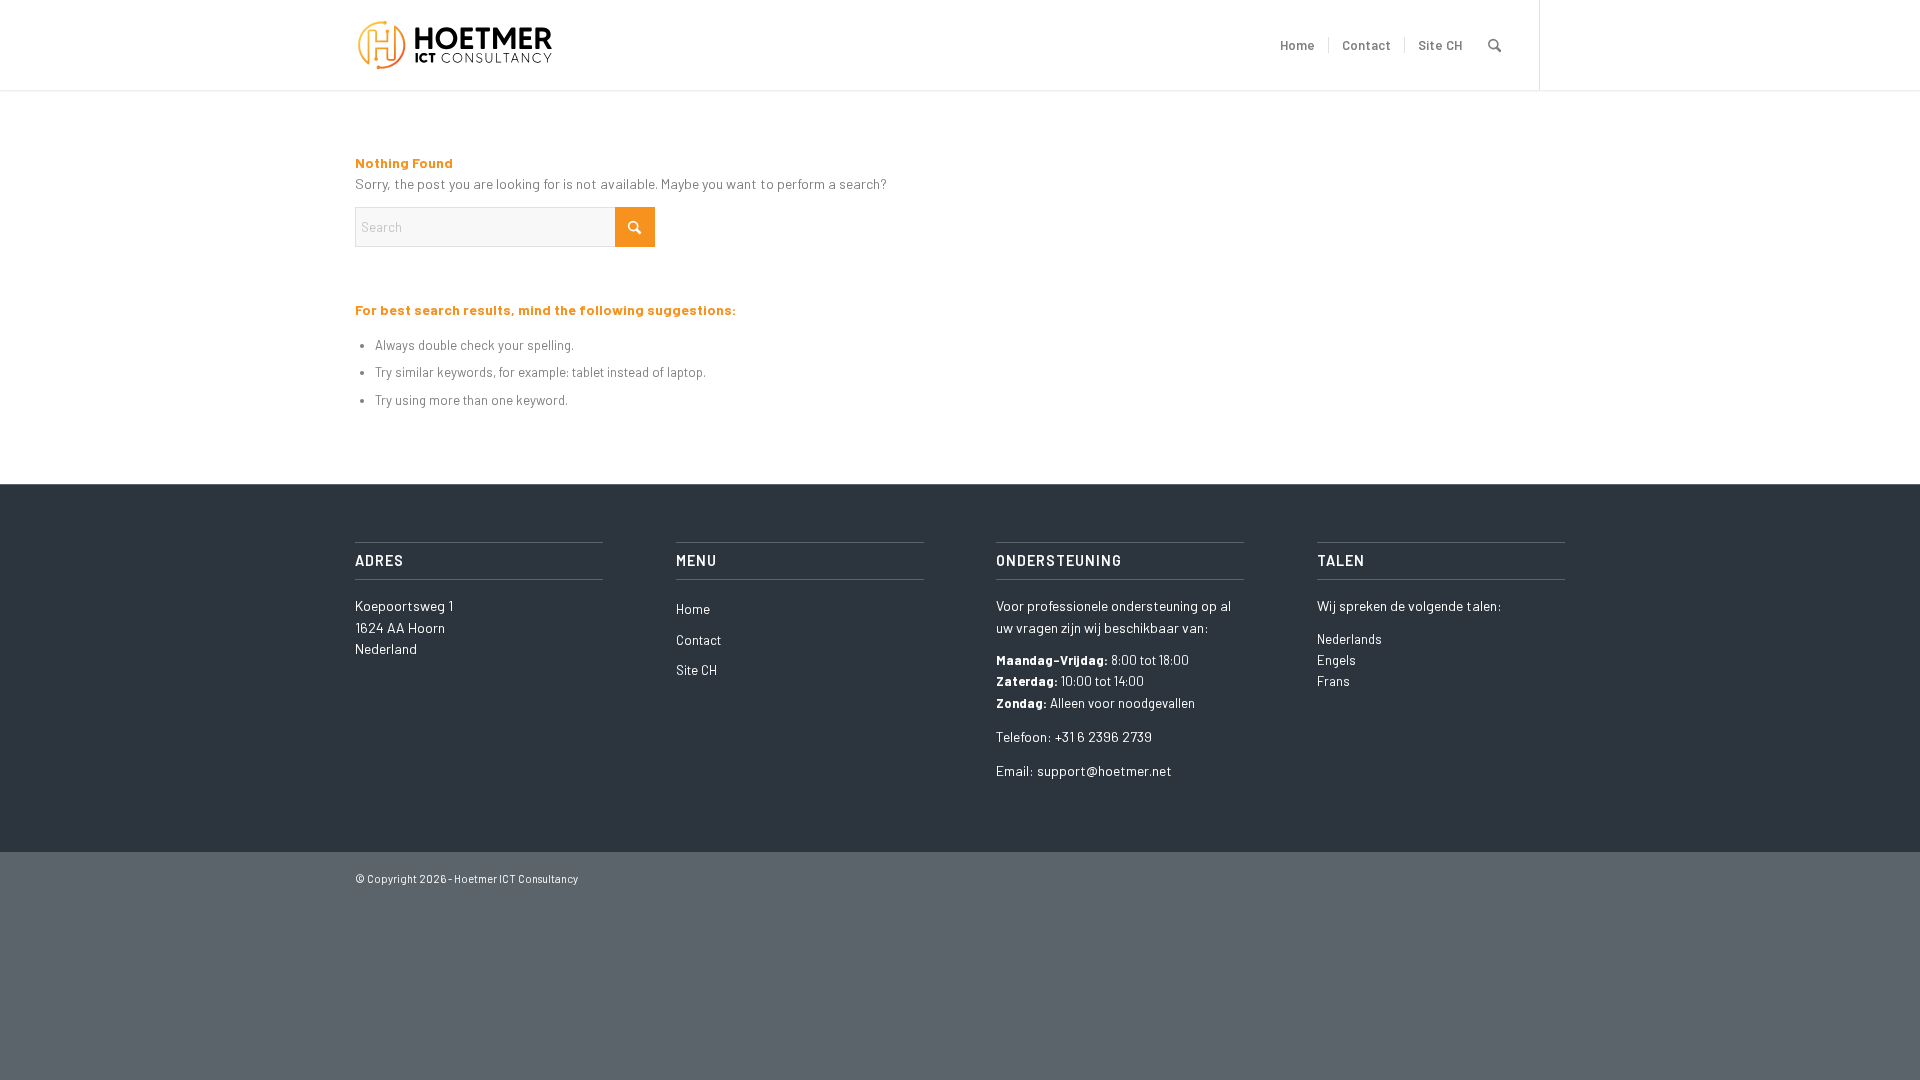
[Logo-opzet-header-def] (467, 45)
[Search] (1494, 45)
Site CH (696, 670)
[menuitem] (1297, 45)
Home (693, 609)
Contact (698, 640)
